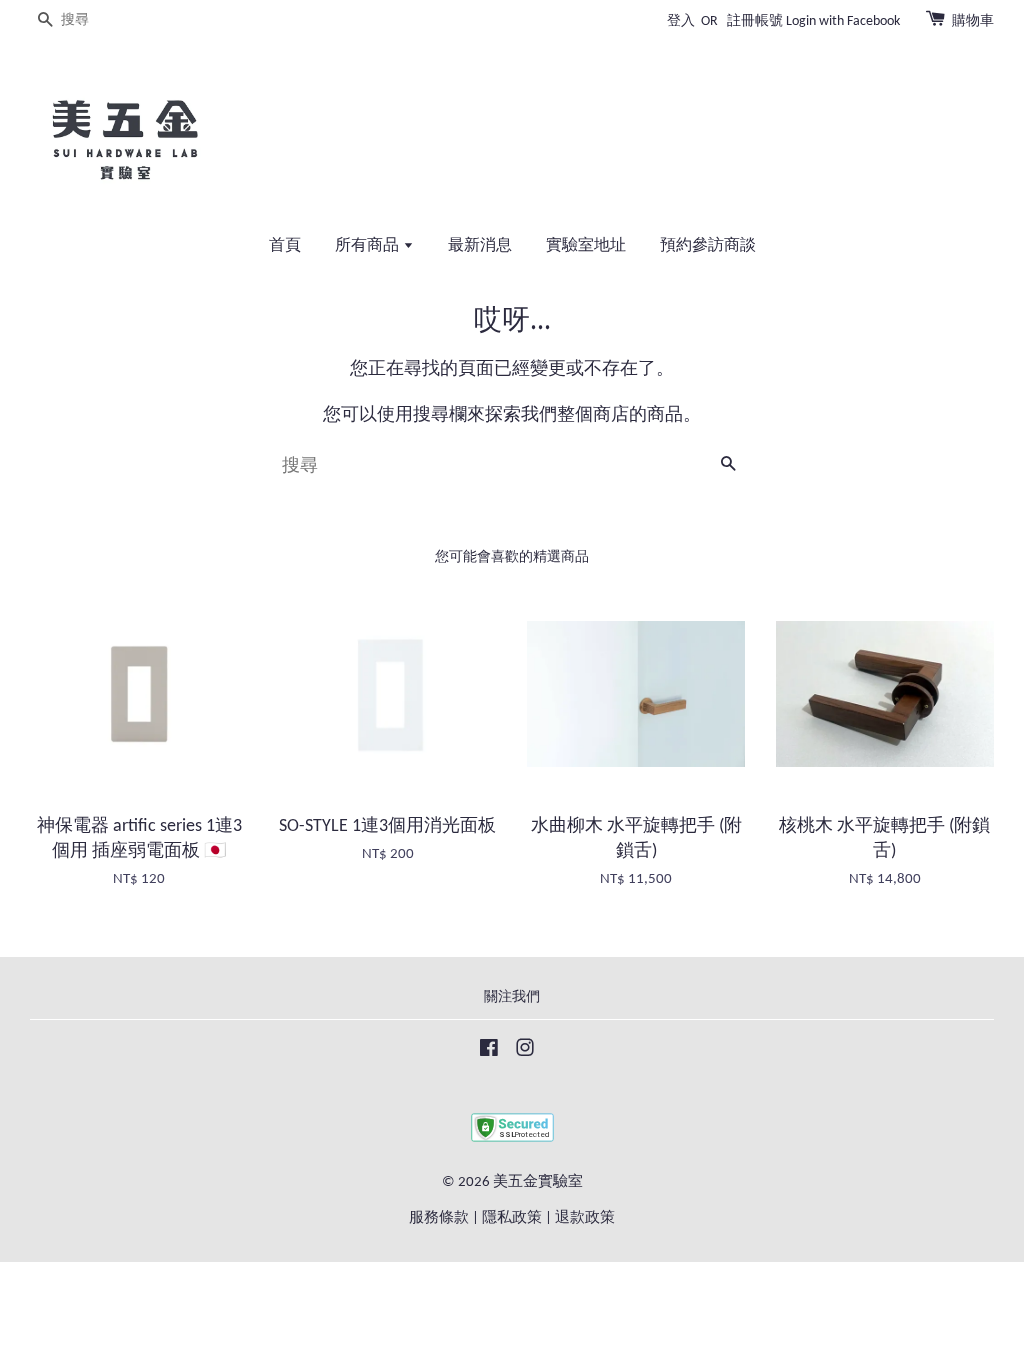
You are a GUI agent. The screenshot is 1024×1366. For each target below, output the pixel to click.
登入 (681, 21)
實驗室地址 (586, 246)
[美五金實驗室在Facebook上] (489, 1052)
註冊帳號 (755, 21)
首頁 (285, 246)
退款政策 (585, 1218)
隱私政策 (512, 1218)
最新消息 (480, 246)
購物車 (973, 21)
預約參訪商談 (708, 246)
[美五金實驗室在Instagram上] (525, 1052)
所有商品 (369, 246)
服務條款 (439, 1218)
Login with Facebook (843, 21)
